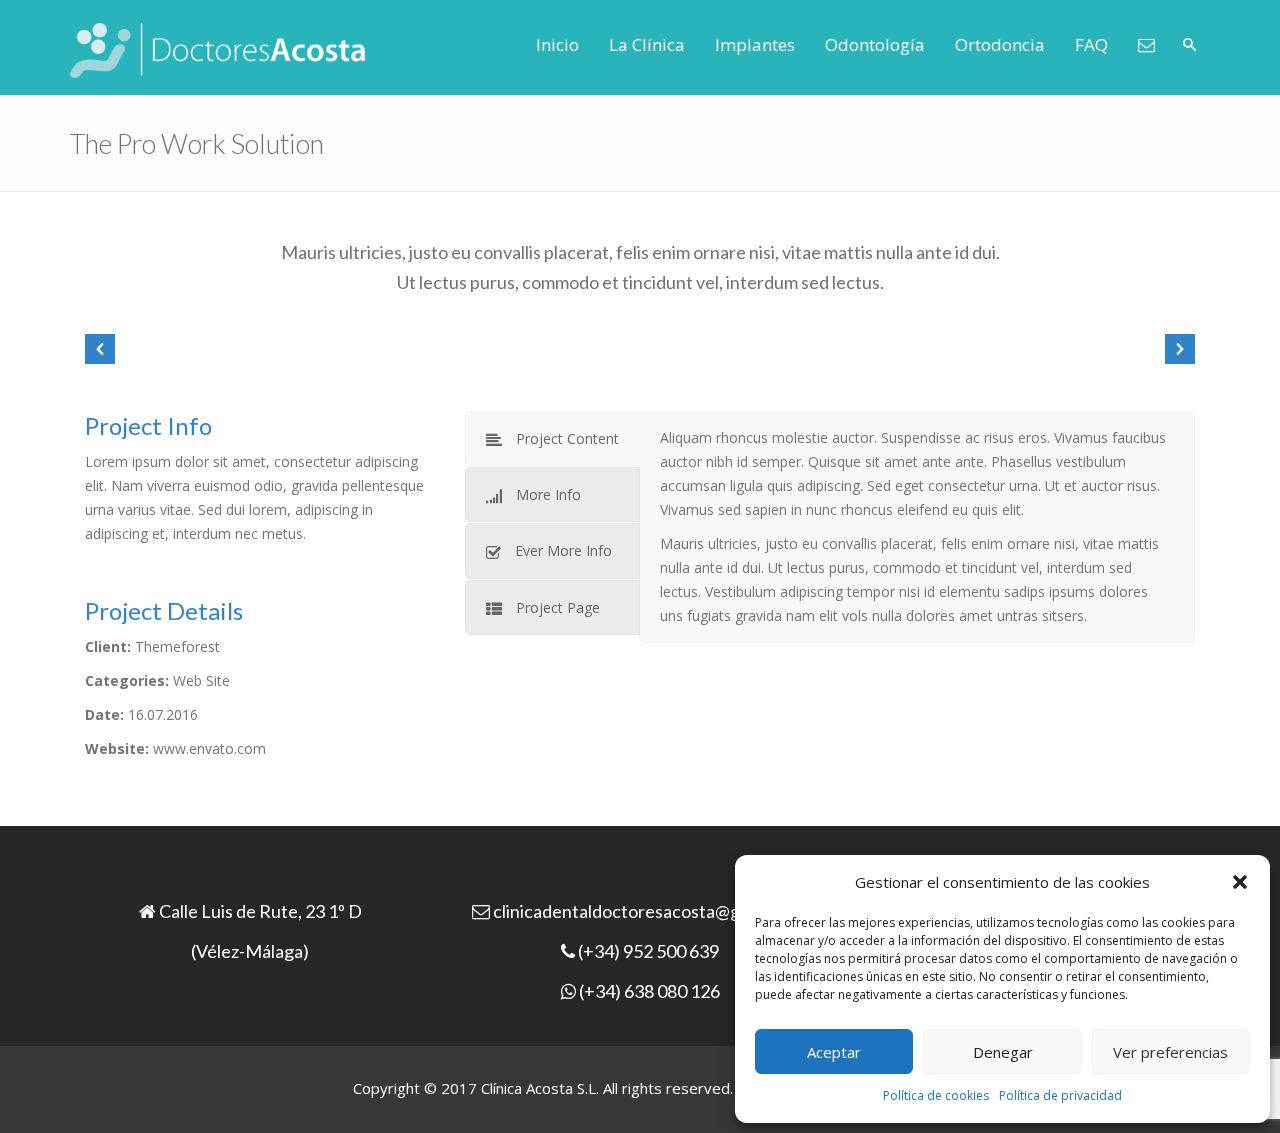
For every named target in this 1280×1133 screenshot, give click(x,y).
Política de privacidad (1060, 1095)
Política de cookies (936, 1095)
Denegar (1003, 1052)
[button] (1240, 882)
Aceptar (834, 1052)
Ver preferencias (1170, 1052)
